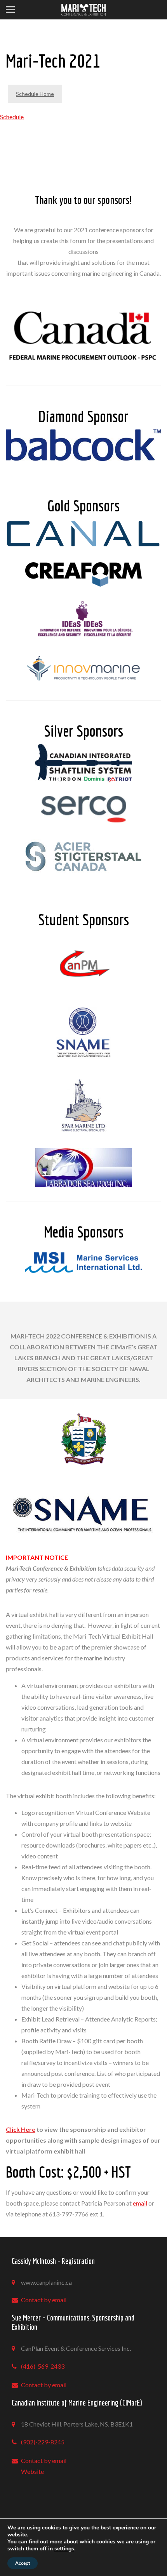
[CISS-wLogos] (83, 763)
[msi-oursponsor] (83, 1263)
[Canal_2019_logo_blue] (83, 534)
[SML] (83, 1105)
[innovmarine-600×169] (83, 668)
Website (32, 2471)
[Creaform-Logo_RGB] (83, 574)
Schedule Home (35, 94)
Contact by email (44, 2300)
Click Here (21, 2129)
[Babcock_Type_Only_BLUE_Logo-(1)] (83, 445)
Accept (23, 2563)
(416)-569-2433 (43, 2366)
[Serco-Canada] (83, 809)
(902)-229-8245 (43, 2442)
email (140, 2203)
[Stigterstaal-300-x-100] (83, 855)
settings (64, 2549)
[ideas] (83, 619)
